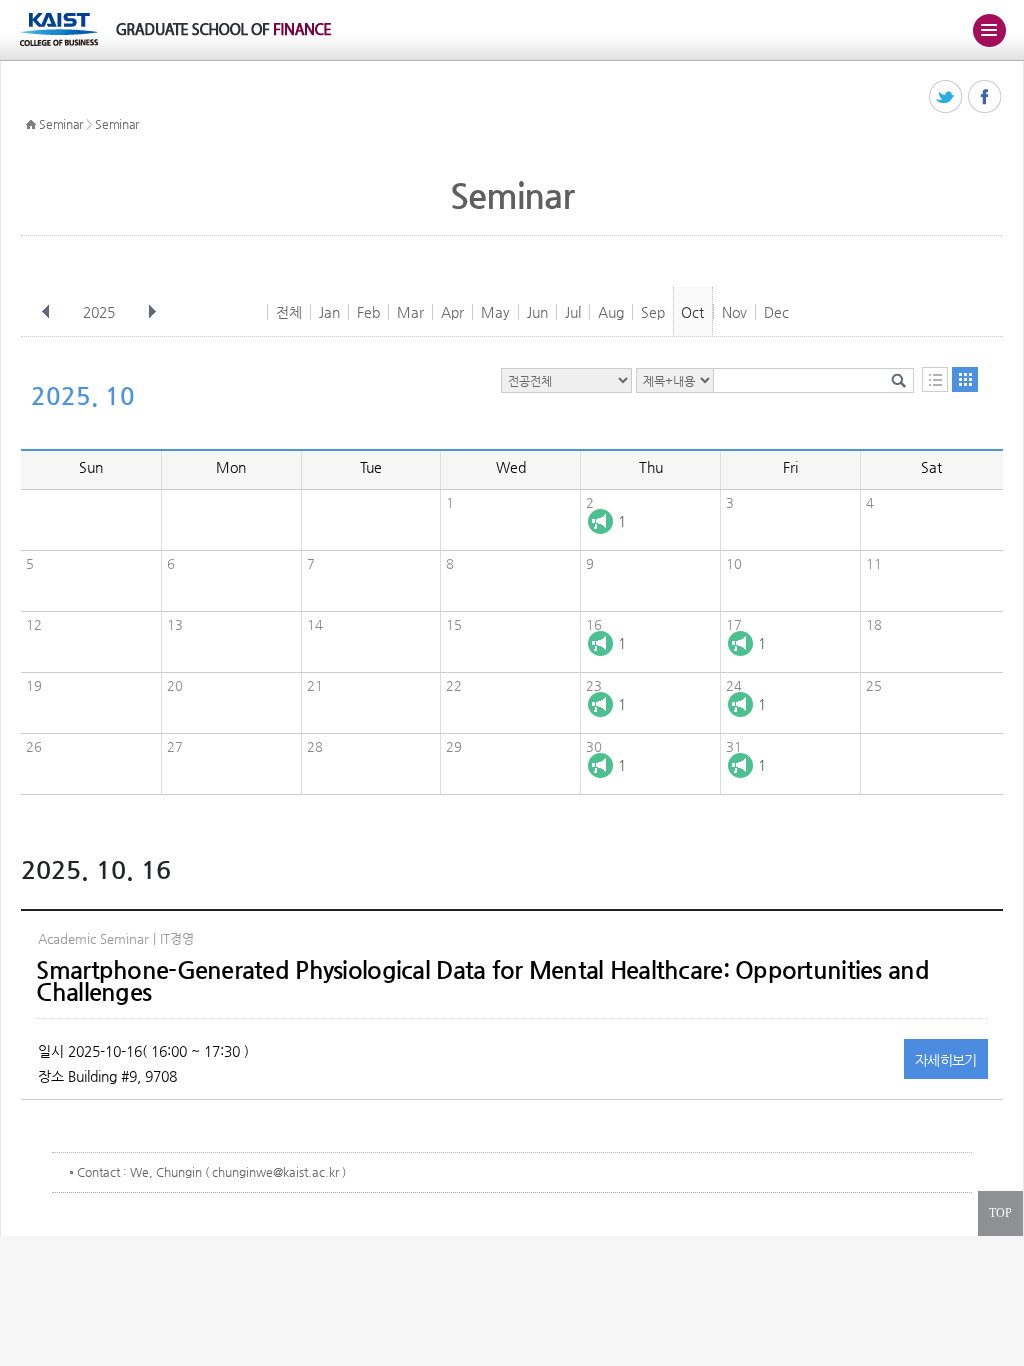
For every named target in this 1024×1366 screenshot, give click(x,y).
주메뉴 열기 (989, 30)
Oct (692, 312)
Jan (329, 312)
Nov (734, 312)
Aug (611, 312)
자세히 (946, 1060)
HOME (31, 125)
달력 (965, 379)
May (495, 312)
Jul (573, 312)
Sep (653, 312)
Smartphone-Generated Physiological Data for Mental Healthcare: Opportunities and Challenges (482, 981)
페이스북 (985, 97)
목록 (935, 379)
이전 (46, 312)
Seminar (61, 124)
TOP (1000, 1213)
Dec (776, 312)
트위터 (946, 97)
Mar (410, 312)
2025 (99, 312)
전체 (289, 312)
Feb (368, 312)
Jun (537, 312)
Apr (452, 312)
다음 (152, 312)
